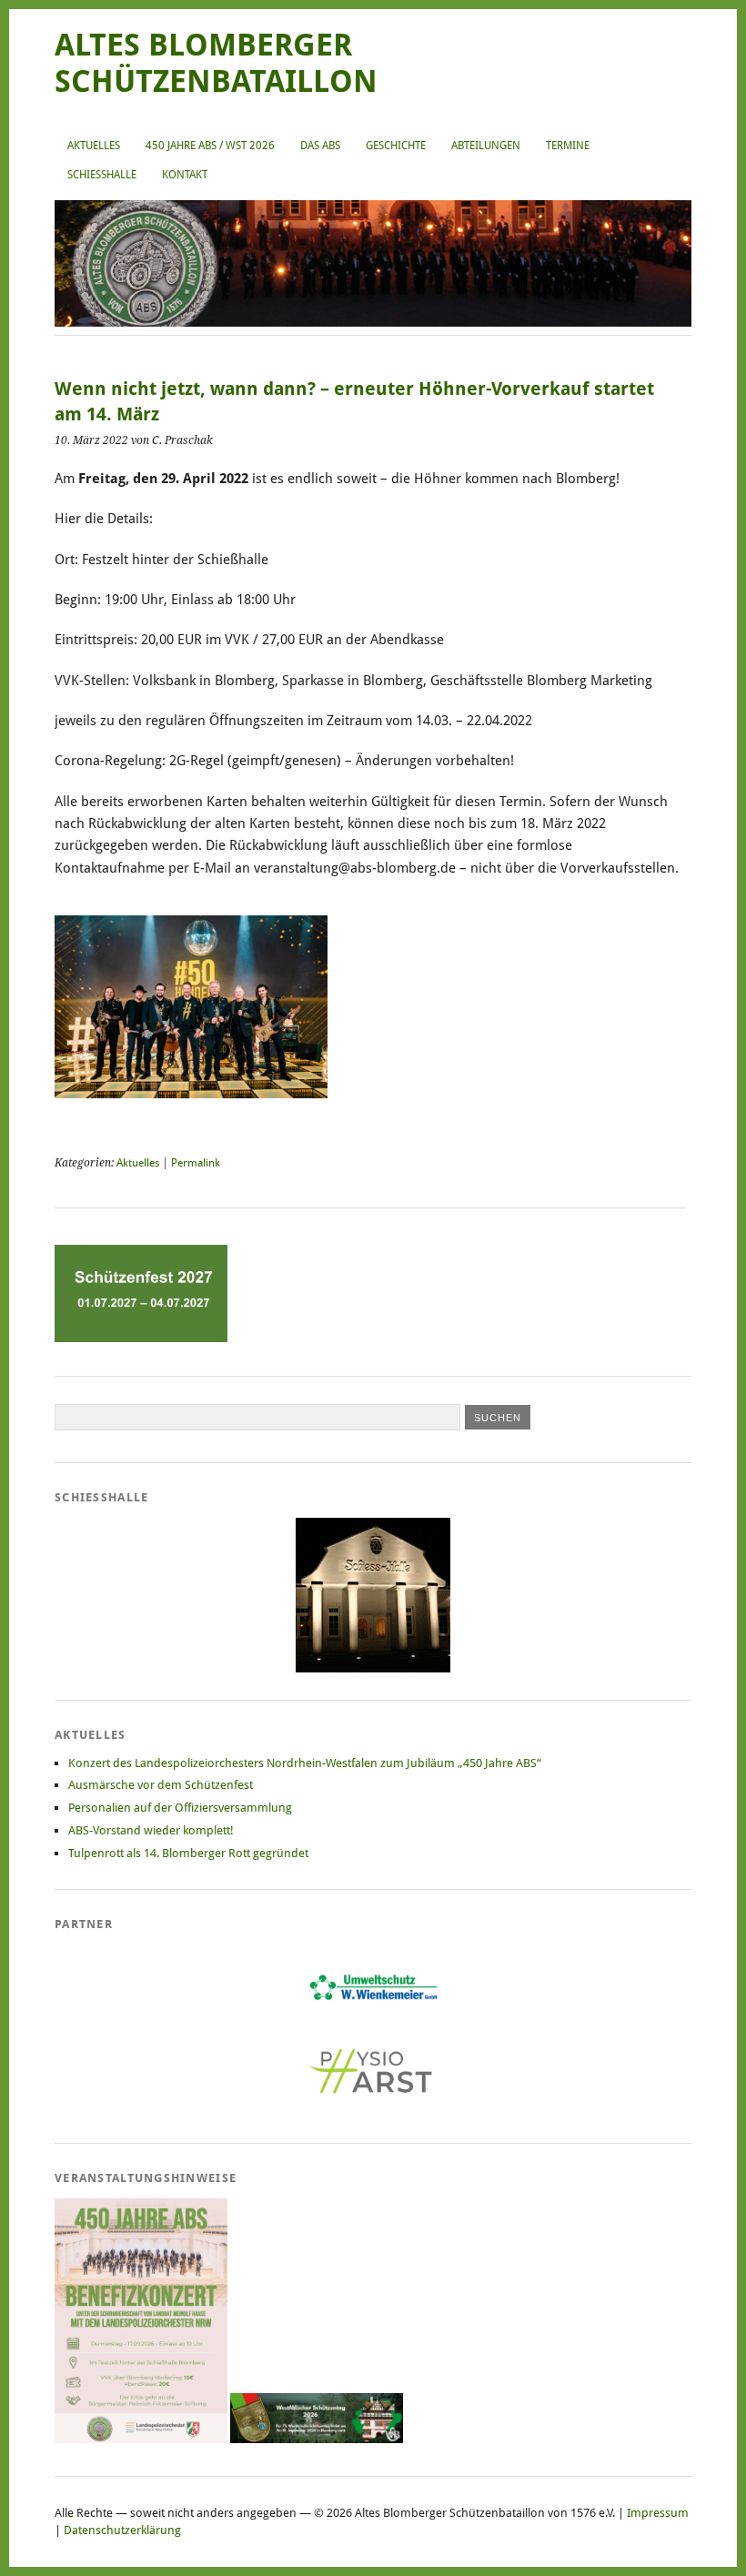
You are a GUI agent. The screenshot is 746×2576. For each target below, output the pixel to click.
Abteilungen (486, 146)
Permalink (196, 1163)
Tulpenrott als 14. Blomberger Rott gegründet (188, 1853)
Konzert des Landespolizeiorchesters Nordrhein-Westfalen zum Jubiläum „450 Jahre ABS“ (305, 1763)
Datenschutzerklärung (122, 2530)
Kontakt (185, 175)
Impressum (658, 2513)
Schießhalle (102, 175)
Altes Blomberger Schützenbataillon (216, 63)
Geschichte (396, 146)
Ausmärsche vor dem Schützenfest (161, 1785)
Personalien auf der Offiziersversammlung (180, 1808)
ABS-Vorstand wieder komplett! (151, 1830)
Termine (568, 146)
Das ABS (320, 146)
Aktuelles (94, 146)
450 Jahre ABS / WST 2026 (210, 146)
